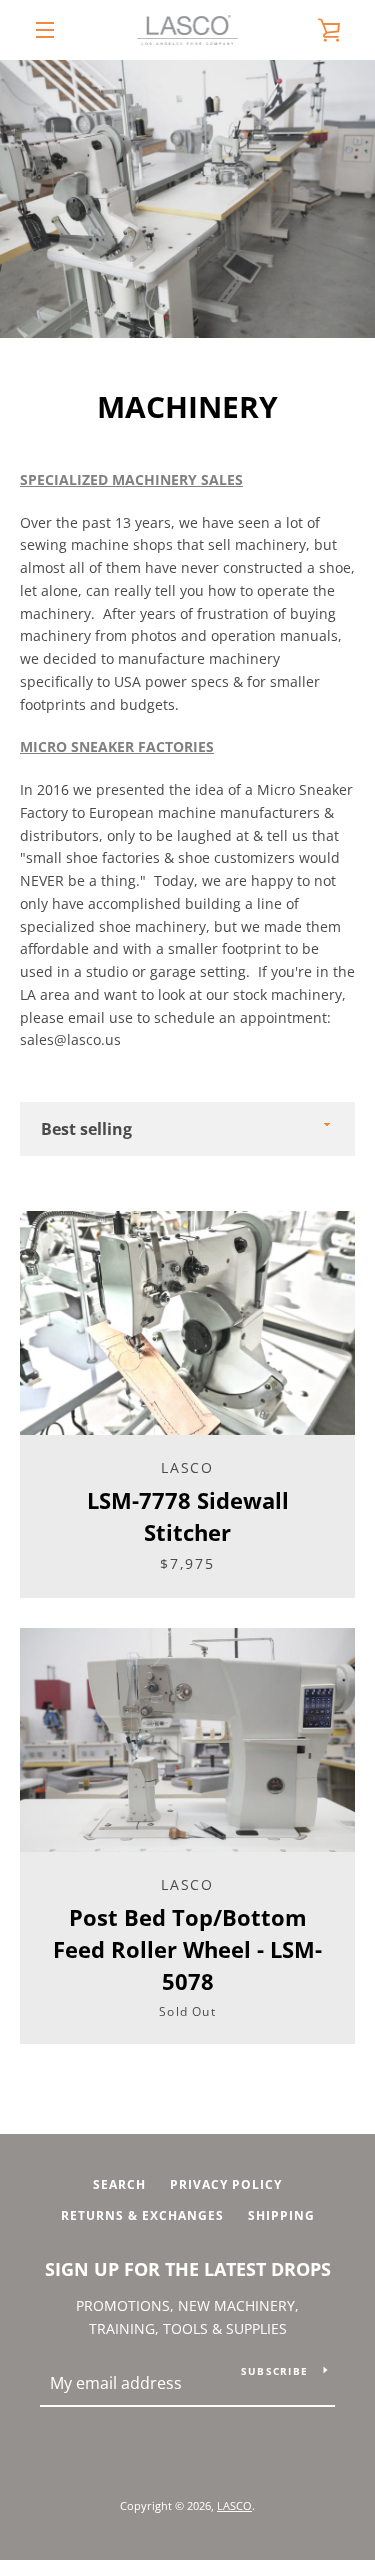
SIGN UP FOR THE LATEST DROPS (188, 2269)
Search (119, 2184)
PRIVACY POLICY (226, 2184)
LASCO (234, 2505)
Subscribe (274, 2371)
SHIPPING (281, 2215)
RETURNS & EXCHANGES (142, 2215)
